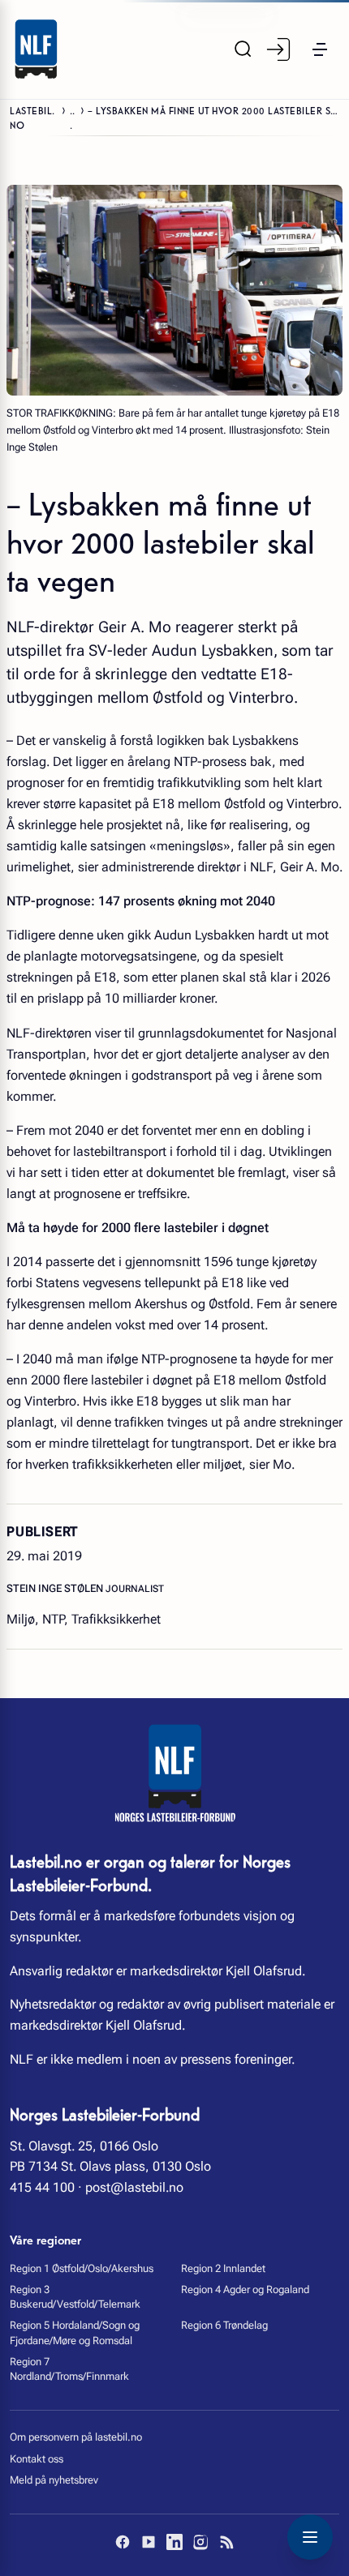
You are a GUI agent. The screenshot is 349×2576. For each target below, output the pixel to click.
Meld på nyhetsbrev (54, 2480)
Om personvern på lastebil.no (76, 2437)
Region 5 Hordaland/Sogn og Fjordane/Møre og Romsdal (75, 2332)
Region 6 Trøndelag (224, 2325)
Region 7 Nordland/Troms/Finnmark (69, 2369)
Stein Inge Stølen (56, 1588)
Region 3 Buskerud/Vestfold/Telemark (75, 2297)
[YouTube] (149, 2542)
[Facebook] (123, 2542)
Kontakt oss (37, 2459)
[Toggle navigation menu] (310, 2537)
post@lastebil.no (134, 2187)
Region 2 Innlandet (223, 2268)
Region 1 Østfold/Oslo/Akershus (82, 2268)
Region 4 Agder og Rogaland (245, 2289)
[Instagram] (200, 2542)
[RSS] (226, 2542)
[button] (320, 49)
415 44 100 (42, 2187)
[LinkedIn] (174, 2542)
